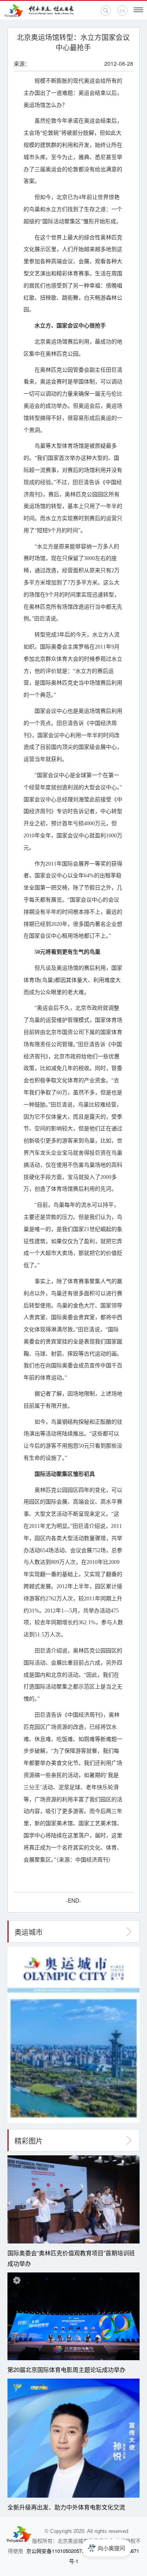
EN (122, 11)
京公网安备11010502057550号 (61, 2551)
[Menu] (138, 10)
